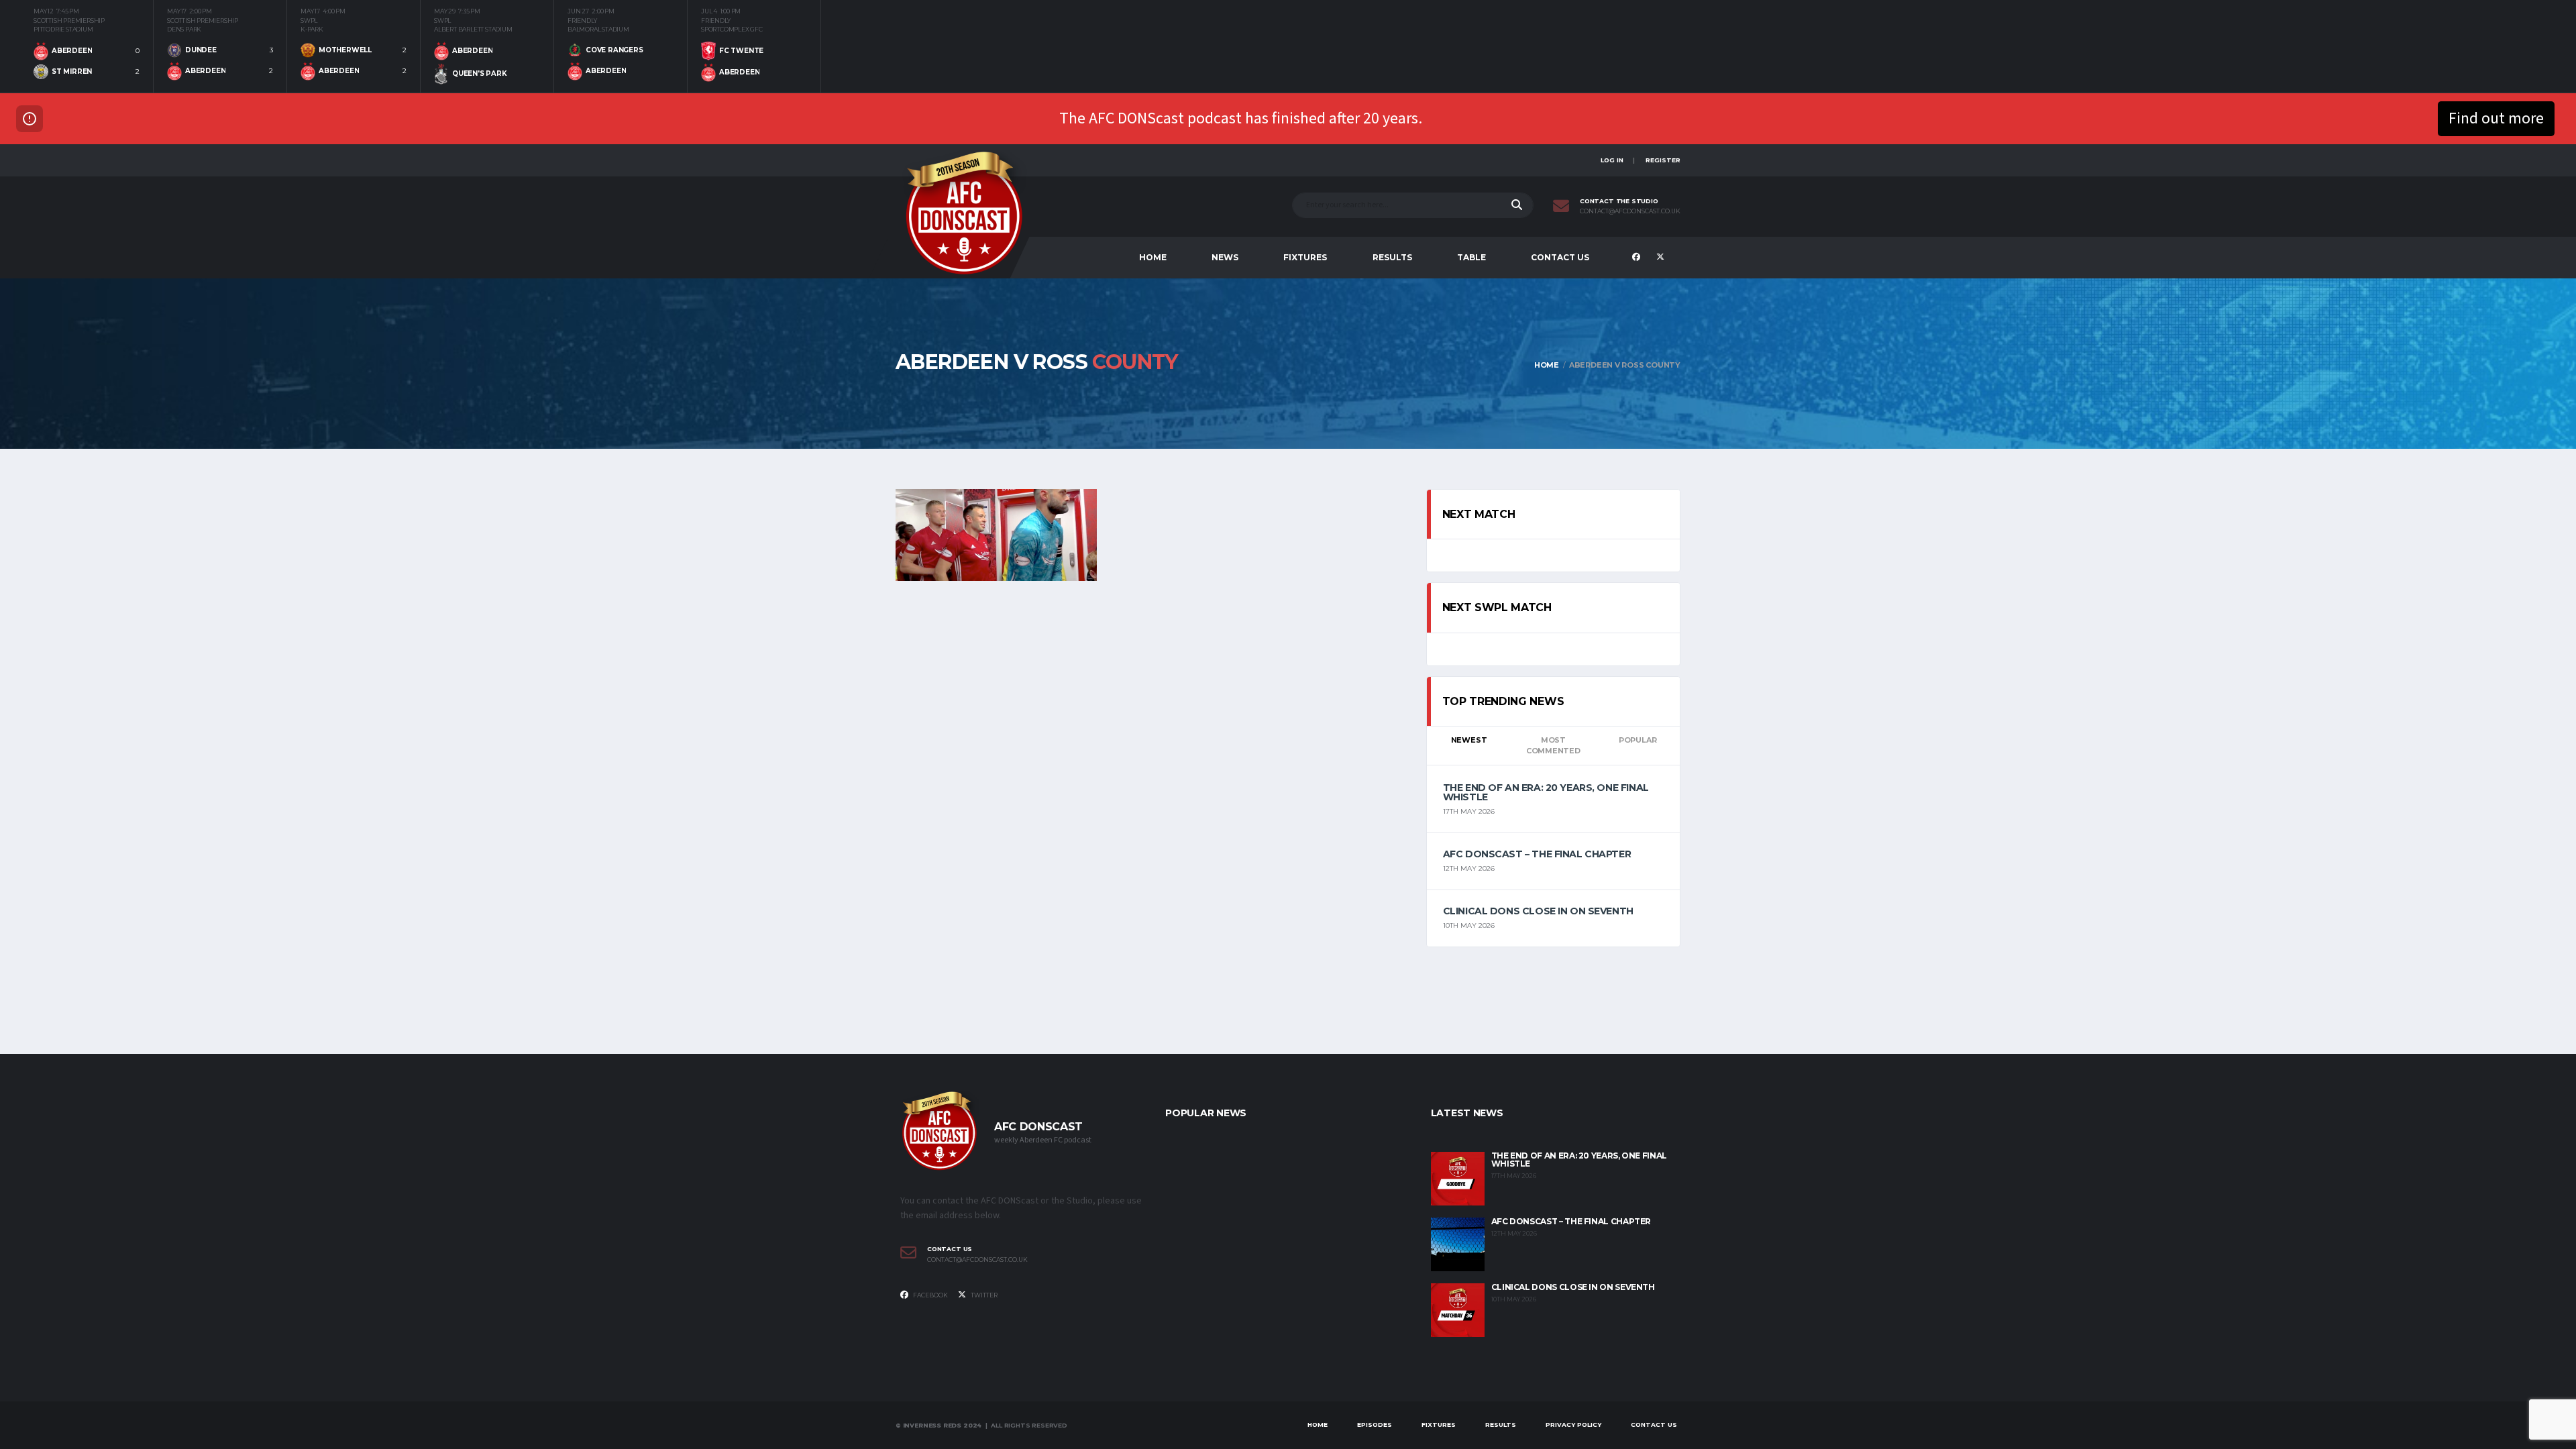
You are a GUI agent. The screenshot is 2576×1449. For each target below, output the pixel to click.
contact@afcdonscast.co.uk (1630, 211)
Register (1663, 160)
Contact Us (1560, 257)
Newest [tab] (1469, 740)
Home (1153, 257)
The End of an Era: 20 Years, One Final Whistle (1546, 792)
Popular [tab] (1638, 740)
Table (1471, 257)
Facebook (930, 1295)
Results (1392, 257)
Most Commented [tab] (1553, 746)
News (1225, 257)
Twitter (983, 1295)
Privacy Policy (1573, 1425)
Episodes (1375, 1425)
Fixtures (1305, 257)
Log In (1612, 160)
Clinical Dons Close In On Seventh (1538, 911)
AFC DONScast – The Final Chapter (1537, 854)
